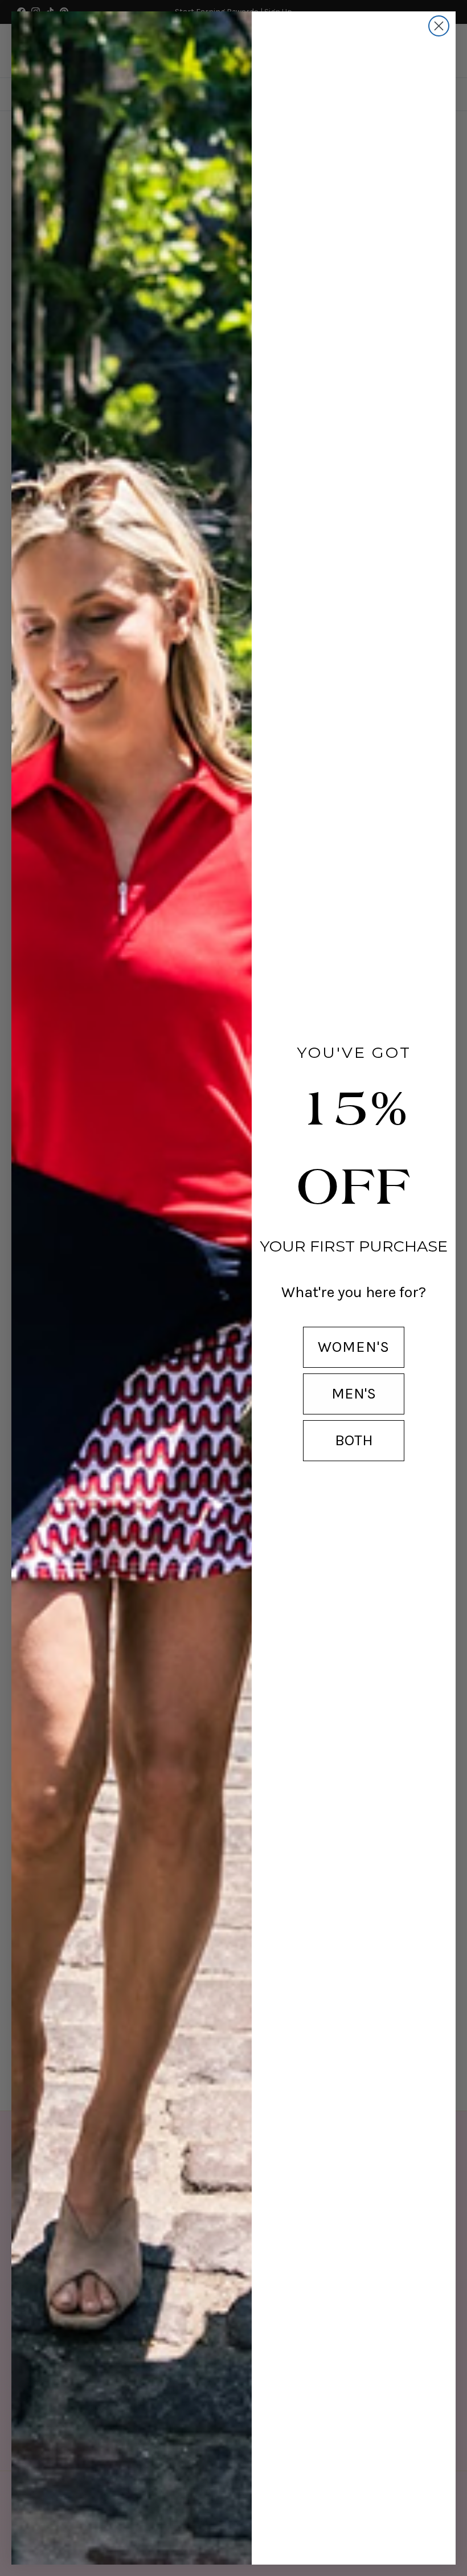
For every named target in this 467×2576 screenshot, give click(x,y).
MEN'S (354, 1393)
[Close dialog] (439, 26)
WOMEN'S (354, 1347)
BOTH (354, 1440)
